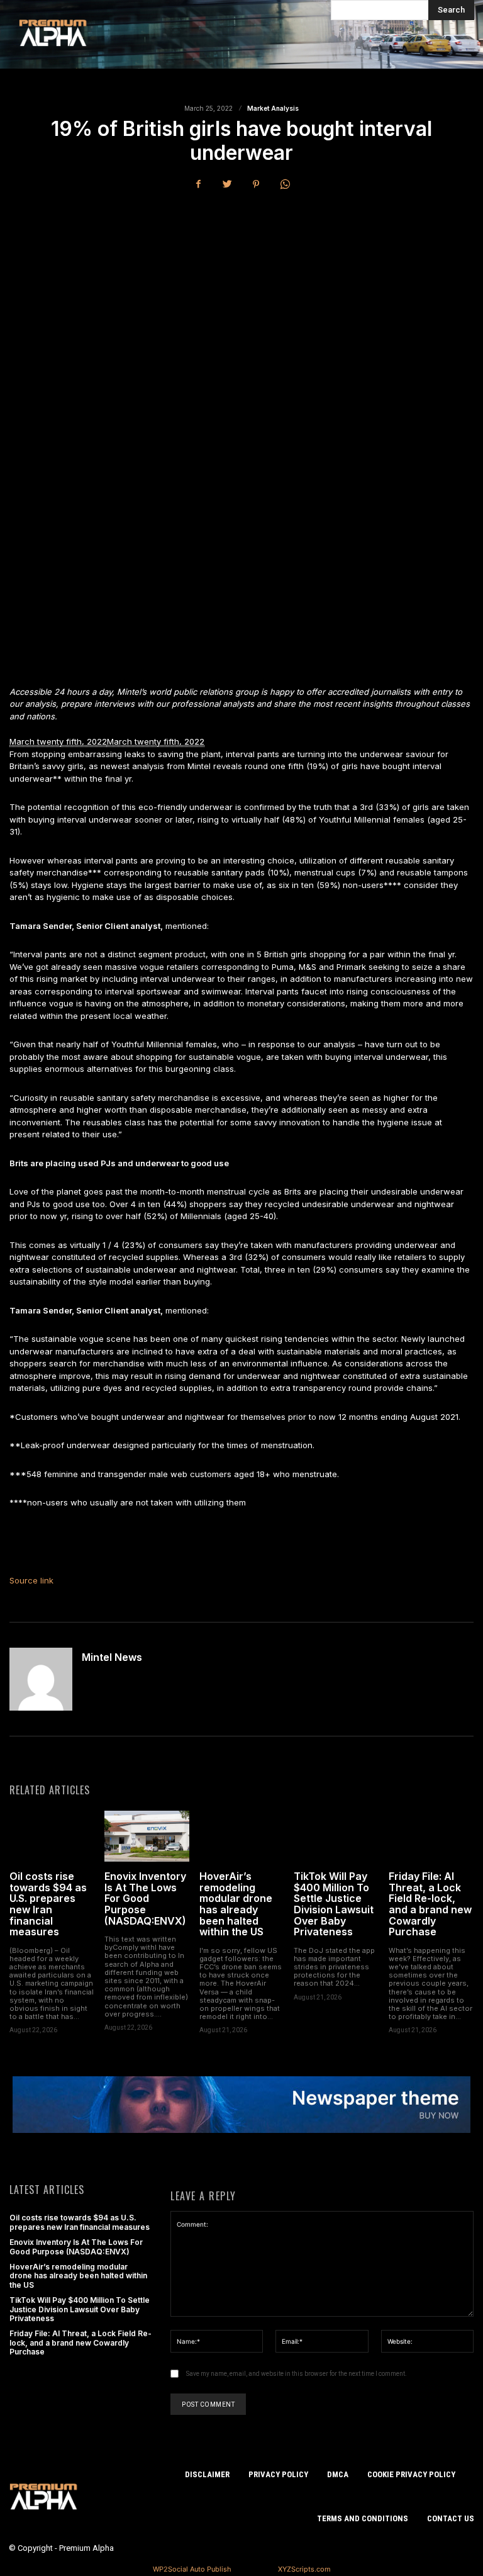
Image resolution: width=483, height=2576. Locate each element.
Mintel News (112, 1658)
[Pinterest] (256, 184)
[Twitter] (227, 184)
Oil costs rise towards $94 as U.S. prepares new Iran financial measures (48, 1904)
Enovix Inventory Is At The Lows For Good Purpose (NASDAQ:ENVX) (145, 1898)
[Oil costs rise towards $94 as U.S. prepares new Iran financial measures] (52, 1836)
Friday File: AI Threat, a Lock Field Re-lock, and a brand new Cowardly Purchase (430, 1904)
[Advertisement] (241, 296)
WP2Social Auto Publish (192, 2569)
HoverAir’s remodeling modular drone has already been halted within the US (236, 1904)
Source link (31, 1580)
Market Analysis (273, 108)
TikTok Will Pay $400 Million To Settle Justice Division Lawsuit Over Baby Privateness (334, 1904)
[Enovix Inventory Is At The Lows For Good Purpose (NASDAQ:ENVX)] (147, 1836)
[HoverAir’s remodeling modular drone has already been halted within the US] (242, 1836)
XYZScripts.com (304, 2569)
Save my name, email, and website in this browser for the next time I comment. (297, 2374)
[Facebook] (198, 184)
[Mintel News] (41, 1679)
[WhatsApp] (285, 184)
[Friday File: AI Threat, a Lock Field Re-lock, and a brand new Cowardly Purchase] (431, 1836)
